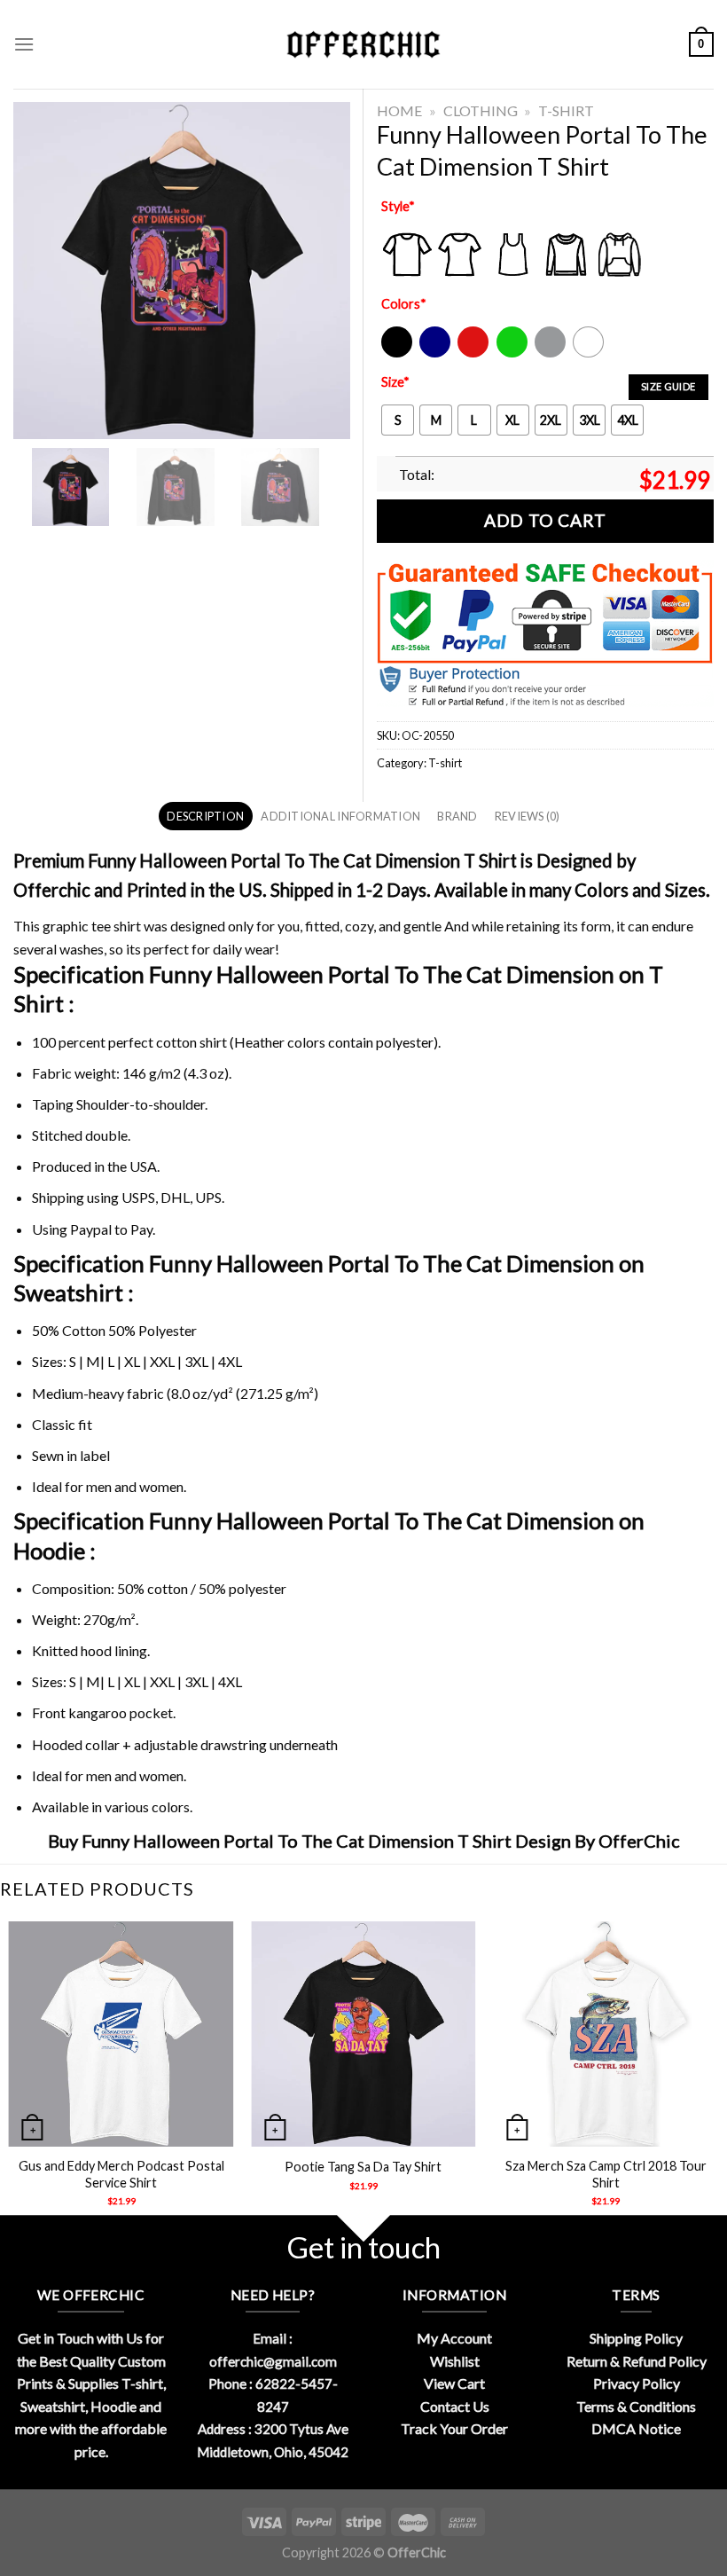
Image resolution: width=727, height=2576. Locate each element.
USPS (138, 1197)
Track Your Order (454, 2428)
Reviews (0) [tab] (528, 816)
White (590, 353)
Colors (404, 304)
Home (399, 110)
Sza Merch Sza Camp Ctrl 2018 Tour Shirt (606, 2174)
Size (395, 382)
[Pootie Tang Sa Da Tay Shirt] (363, 2034)
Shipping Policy (636, 2338)
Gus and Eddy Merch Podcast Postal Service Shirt (121, 2174)
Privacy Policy (637, 2383)
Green (514, 353)
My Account (454, 2338)
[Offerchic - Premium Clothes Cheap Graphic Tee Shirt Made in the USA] (363, 45)
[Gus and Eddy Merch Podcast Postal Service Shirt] (121, 2034)
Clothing (481, 110)
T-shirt (566, 110)
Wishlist (455, 2361)
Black (396, 353)
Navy (433, 353)
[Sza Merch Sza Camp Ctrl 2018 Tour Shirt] (606, 2034)
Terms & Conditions (636, 2406)
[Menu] (24, 44)
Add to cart (545, 520)
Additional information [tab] (340, 816)
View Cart (454, 2383)
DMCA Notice (636, 2428)
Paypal (91, 1229)
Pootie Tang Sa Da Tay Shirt (363, 2167)
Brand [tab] (457, 816)
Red (469, 353)
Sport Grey (551, 353)
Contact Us (455, 2406)
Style (398, 206)
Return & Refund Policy (637, 2361)
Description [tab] (205, 816)
